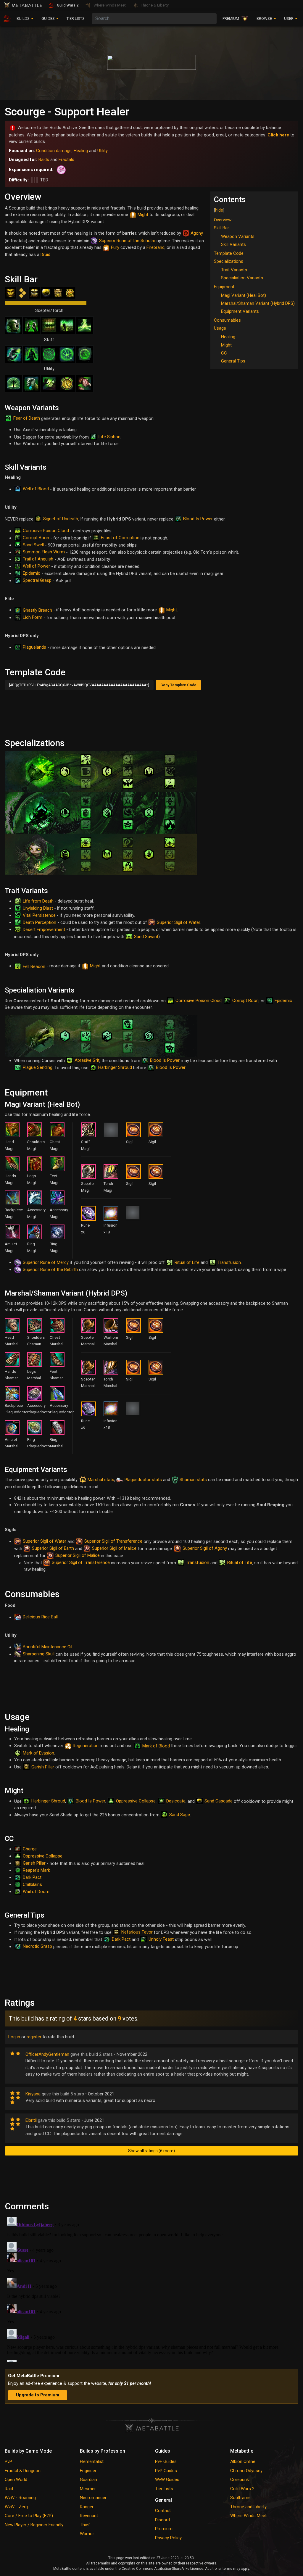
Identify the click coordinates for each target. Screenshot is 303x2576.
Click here (278, 135)
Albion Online (243, 2461)
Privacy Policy (168, 2538)
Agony (197, 233)
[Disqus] (151, 2288)
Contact (163, 2511)
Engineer (88, 2471)
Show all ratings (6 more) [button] (151, 2151)
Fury (115, 247)
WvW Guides (167, 2480)
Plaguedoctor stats (143, 1480)
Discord (162, 2520)
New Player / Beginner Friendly (34, 2525)
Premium (164, 2529)
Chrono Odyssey (246, 2471)
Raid (9, 2489)
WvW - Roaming (20, 2498)
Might (143, 215)
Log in (14, 2037)
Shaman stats (193, 1480)
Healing (81, 151)
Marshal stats (101, 1480)
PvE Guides (166, 2461)
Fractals (66, 160)
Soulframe (240, 2498)
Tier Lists (164, 2489)
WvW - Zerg (16, 2507)
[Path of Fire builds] (60, 170)
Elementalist (92, 2461)
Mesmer (88, 2489)
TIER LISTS (76, 18)
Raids (44, 160)
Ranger (87, 2507)
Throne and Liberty (248, 2507)
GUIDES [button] (49, 18)
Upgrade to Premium (38, 2395)
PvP (8, 2461)
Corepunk (240, 2480)
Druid (45, 254)
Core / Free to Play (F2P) (29, 2516)
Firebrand (155, 247)
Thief (85, 2525)
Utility (103, 151)
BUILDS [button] (24, 18)
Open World (16, 2480)
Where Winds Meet (248, 2516)
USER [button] (289, 18)
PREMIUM (231, 18)
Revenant (89, 2516)
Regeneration (86, 1746)
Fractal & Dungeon (23, 2471)
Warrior (87, 2534)
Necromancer (93, 2498)
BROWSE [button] (265, 18)
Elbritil (31, 2120)
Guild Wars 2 (242, 2489)
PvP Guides (166, 2471)
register (34, 2037)
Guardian (88, 2480)
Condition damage (54, 151)
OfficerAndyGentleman (47, 2054)
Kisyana (33, 2094)
